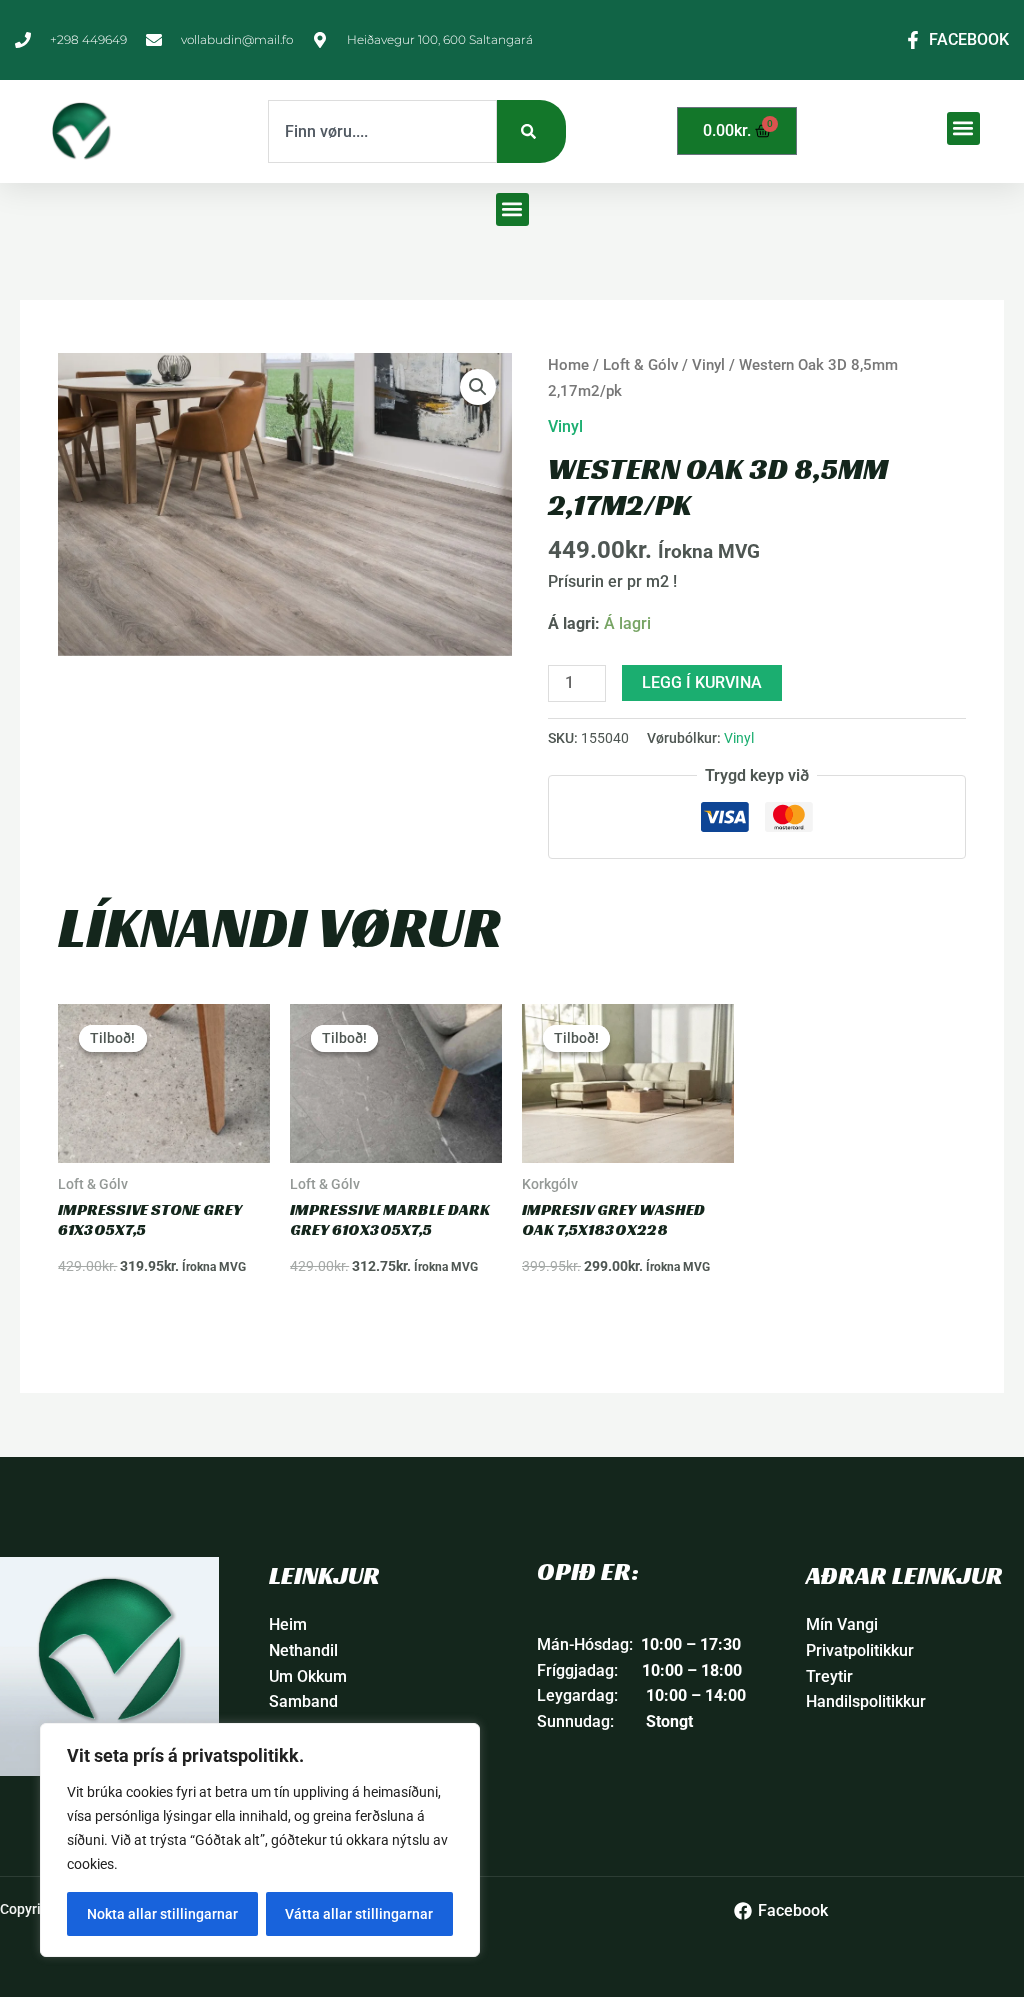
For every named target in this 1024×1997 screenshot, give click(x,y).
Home (568, 365)
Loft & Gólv (640, 365)
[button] (963, 128)
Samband (303, 1701)
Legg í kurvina (702, 682)
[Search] (531, 131)
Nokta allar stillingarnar (162, 1914)
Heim (288, 1624)
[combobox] (382, 131)
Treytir (829, 1676)
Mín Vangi (842, 1624)
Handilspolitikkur (866, 1701)
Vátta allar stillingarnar (359, 1914)
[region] (260, 1840)
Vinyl (708, 365)
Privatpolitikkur (860, 1650)
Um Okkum (308, 1676)
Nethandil (303, 1650)
